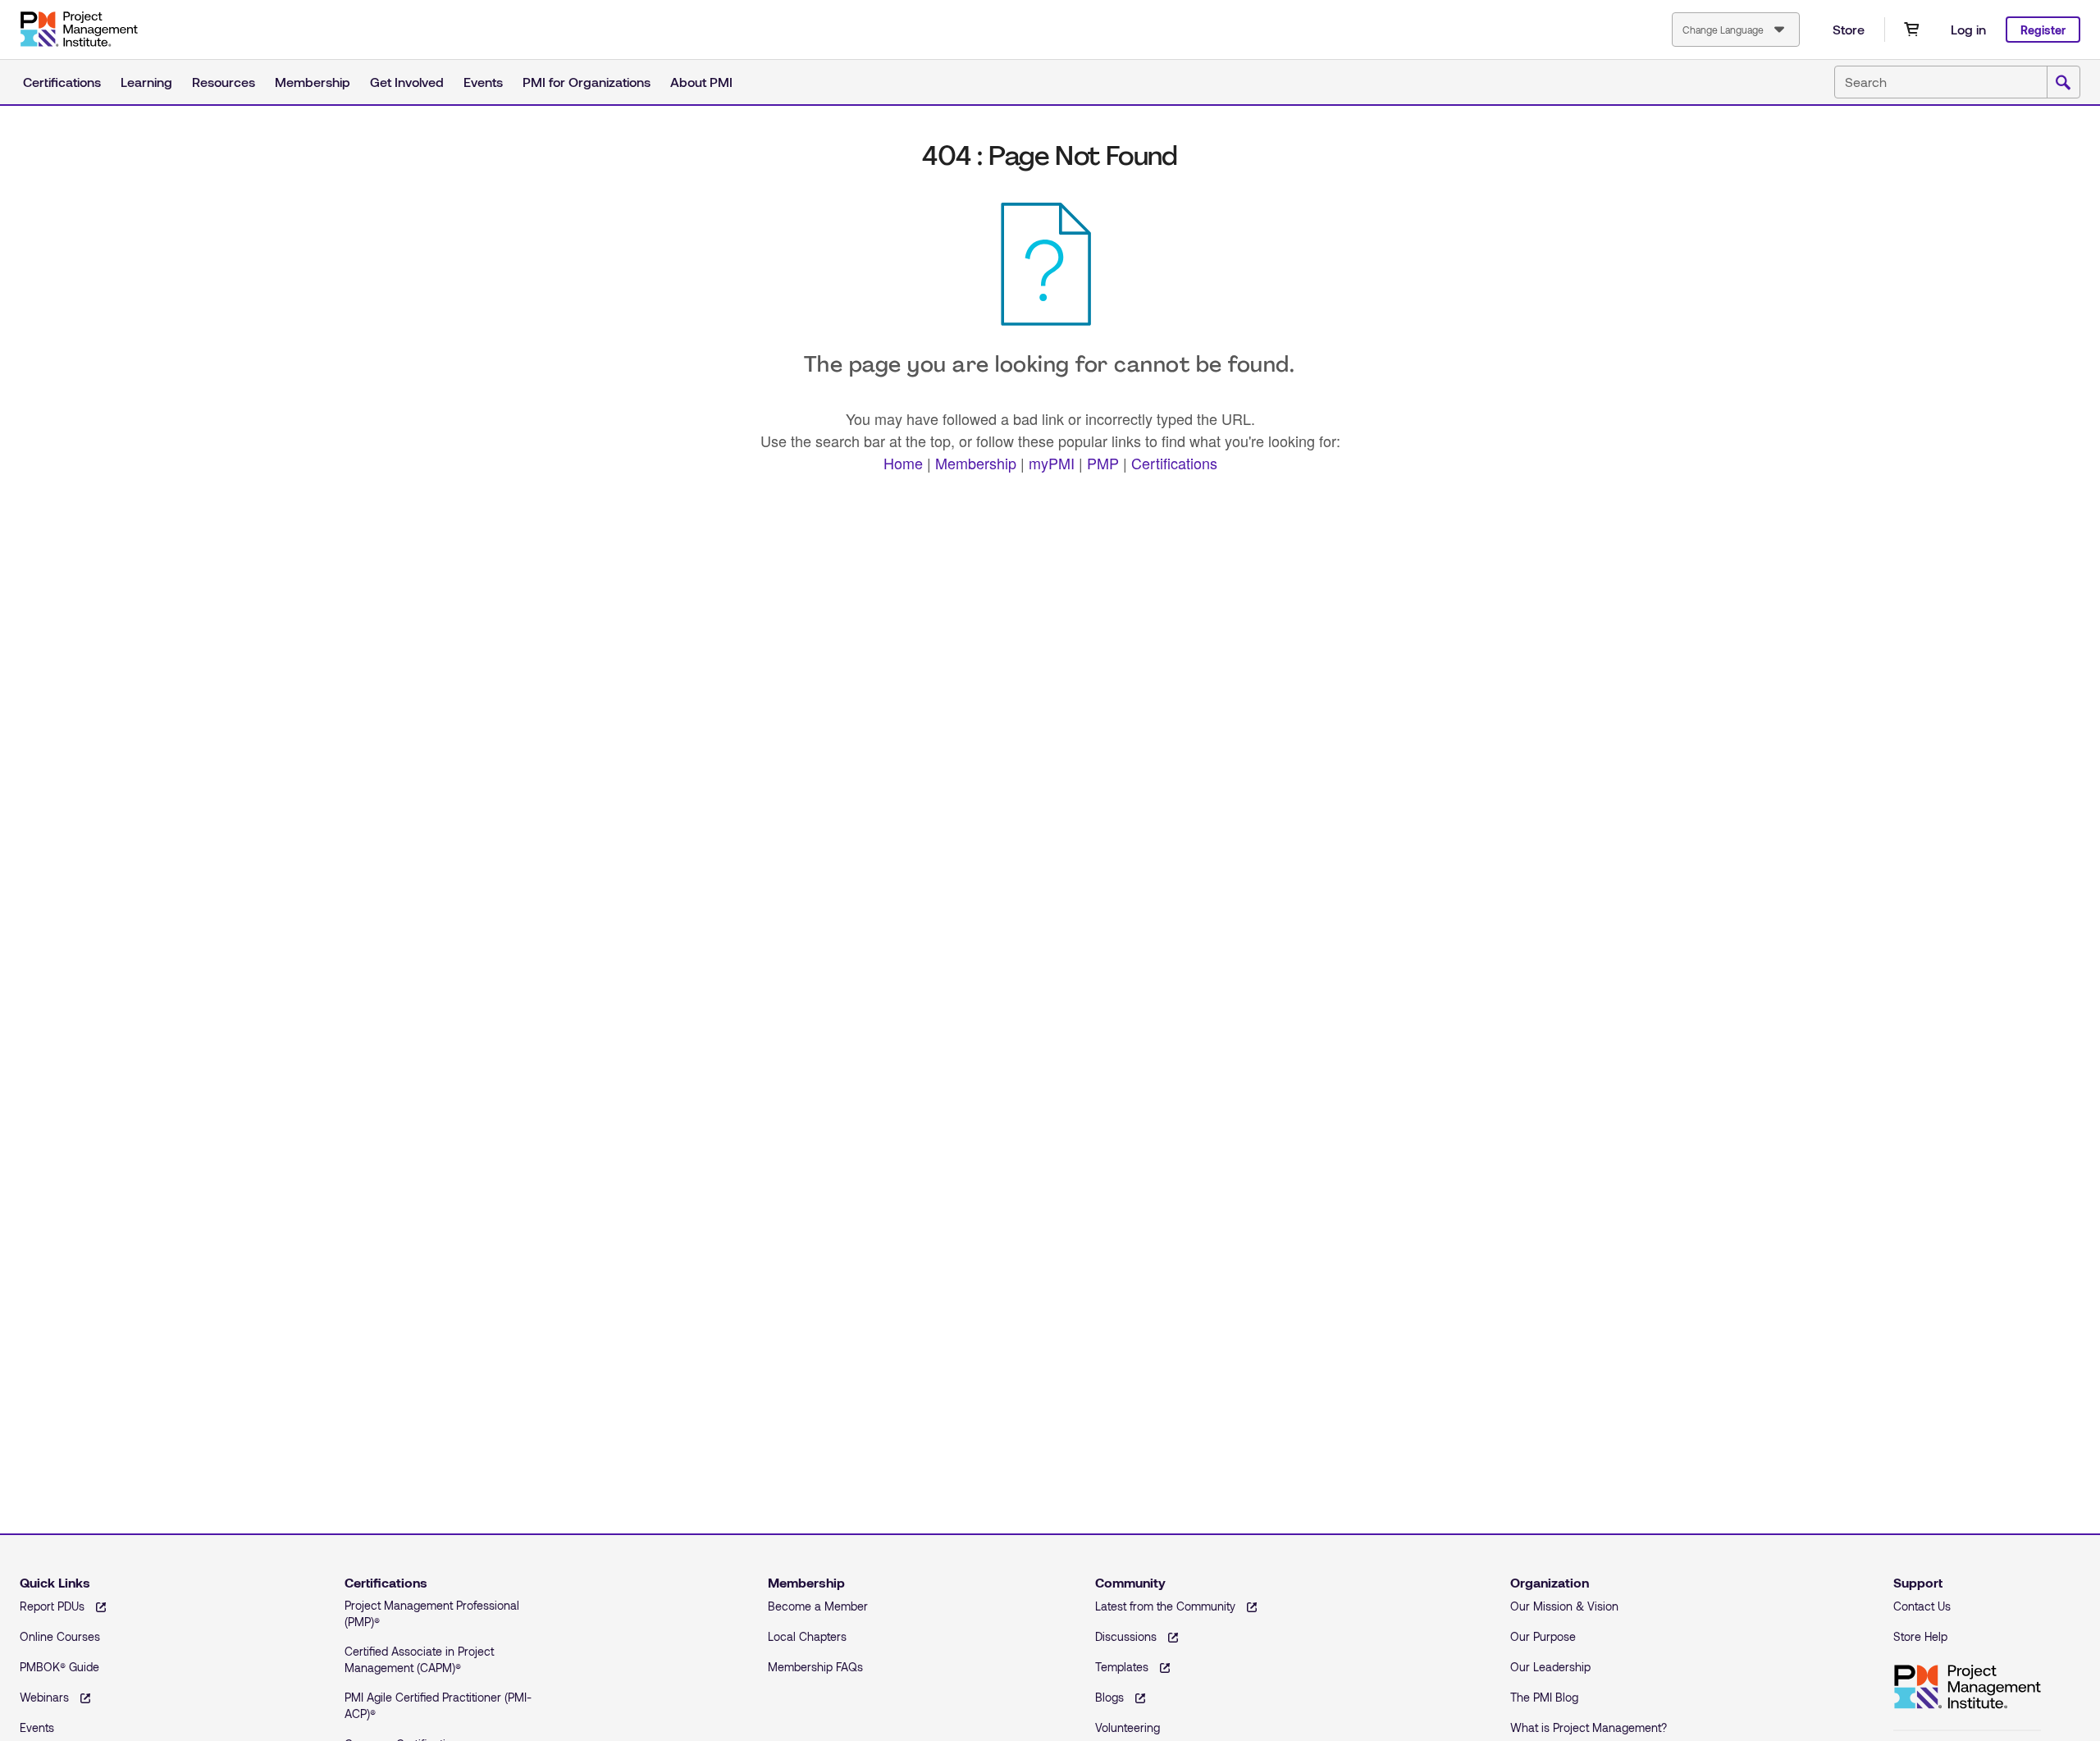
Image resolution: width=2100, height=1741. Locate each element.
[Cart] (1911, 30)
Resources (224, 82)
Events (483, 82)
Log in (1968, 29)
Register (2043, 30)
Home (903, 463)
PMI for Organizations (587, 82)
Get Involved (407, 82)
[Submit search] (2063, 83)
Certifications (62, 82)
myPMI (1052, 463)
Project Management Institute (79, 30)
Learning (146, 82)
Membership (313, 82)
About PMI (701, 82)
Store (1849, 29)
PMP (1103, 463)
